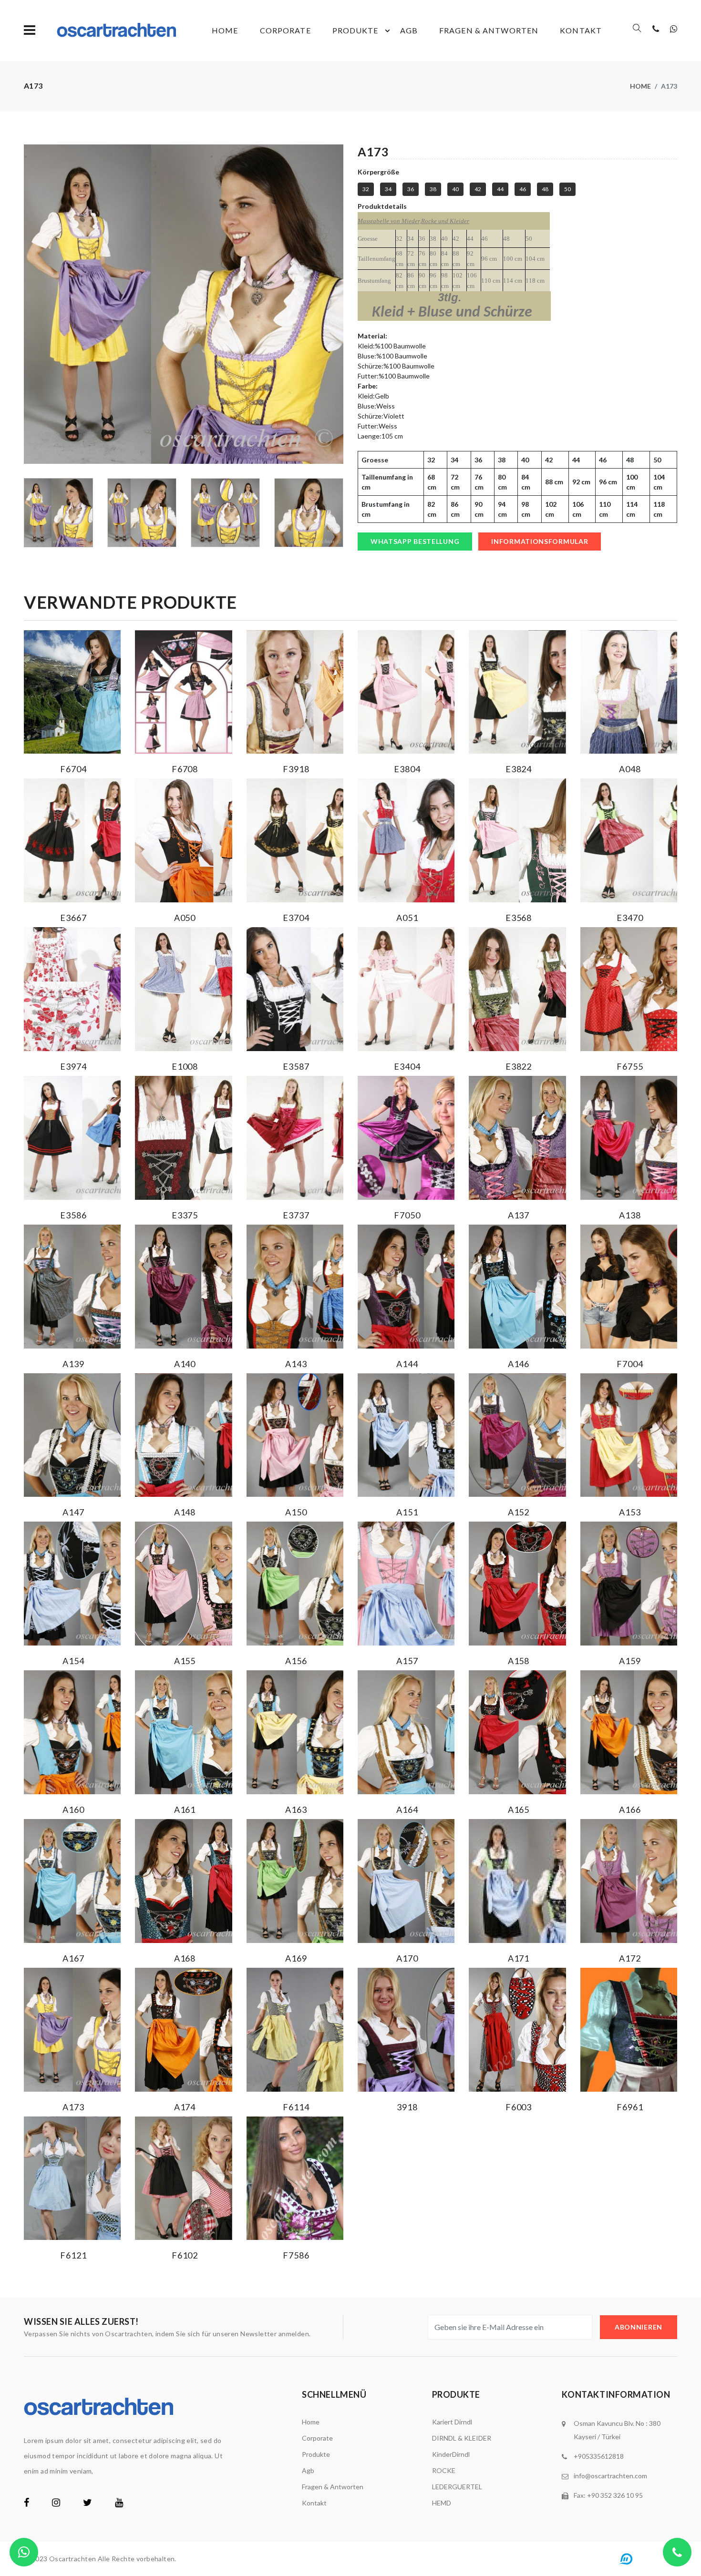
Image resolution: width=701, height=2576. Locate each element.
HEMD (442, 2503)
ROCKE (444, 2470)
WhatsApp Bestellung (415, 541)
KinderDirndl (451, 2454)
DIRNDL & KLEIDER (462, 2438)
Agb (409, 30)
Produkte (356, 30)
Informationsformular (540, 541)
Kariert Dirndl (452, 2422)
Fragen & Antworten (489, 30)
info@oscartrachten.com (610, 2476)
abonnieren (639, 2327)
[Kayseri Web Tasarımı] (645, 2558)
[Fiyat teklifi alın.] (24, 2552)
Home (225, 30)
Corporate (285, 30)
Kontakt (581, 30)
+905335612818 (599, 2456)
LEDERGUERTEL (457, 2487)
